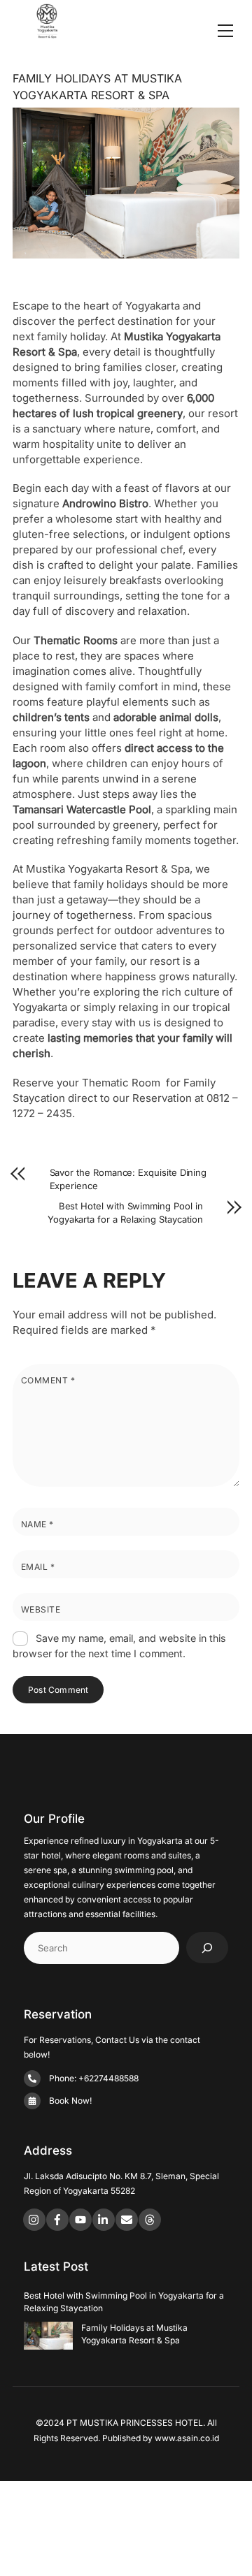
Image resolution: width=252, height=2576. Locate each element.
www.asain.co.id (187, 2438)
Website (41, 1609)
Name (37, 1524)
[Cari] (207, 1948)
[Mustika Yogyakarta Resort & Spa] (48, 32)
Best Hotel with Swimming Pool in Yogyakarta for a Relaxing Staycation (125, 1213)
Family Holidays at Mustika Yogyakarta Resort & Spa (134, 2334)
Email (38, 1567)
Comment (48, 1380)
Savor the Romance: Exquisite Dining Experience (128, 1179)
